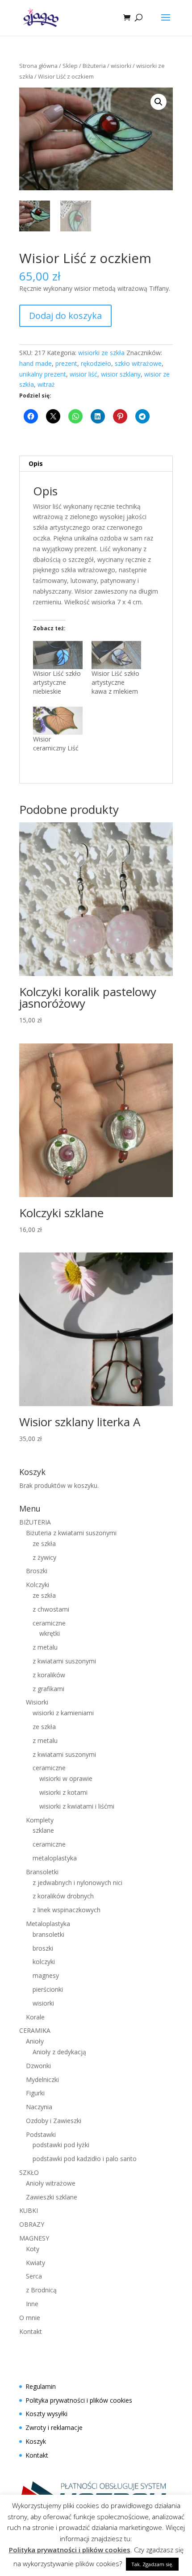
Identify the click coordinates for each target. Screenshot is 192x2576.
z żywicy (44, 1557)
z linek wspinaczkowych (67, 1910)
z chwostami (51, 1609)
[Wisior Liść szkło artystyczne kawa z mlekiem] (116, 655)
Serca (34, 2276)
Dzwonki (38, 2066)
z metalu (45, 1647)
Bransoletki (42, 1872)
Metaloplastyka (48, 1924)
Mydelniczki (42, 2080)
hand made (35, 363)
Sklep (70, 66)
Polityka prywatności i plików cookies (79, 2400)
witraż (46, 384)
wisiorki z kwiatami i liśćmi (77, 1806)
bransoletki (48, 1934)
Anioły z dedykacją (59, 2052)
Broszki (37, 1571)
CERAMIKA (35, 2030)
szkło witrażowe (138, 363)
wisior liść (83, 374)
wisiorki (121, 66)
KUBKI (29, 2210)
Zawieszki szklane (52, 2197)
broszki (43, 1948)
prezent (66, 363)
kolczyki (44, 1962)
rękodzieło (96, 363)
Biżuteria (94, 66)
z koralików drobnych (63, 1896)
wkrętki (50, 1633)
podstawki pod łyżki (61, 2145)
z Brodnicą (41, 2290)
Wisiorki (37, 1702)
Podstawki (41, 2134)
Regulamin (41, 2386)
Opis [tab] (36, 463)
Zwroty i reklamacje (54, 2427)
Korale (35, 2017)
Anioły (35, 2041)
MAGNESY (34, 2238)
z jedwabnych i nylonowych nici (77, 1883)
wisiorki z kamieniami (63, 1713)
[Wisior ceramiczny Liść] (58, 721)
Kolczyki (38, 1585)
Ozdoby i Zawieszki (54, 2121)
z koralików (49, 1675)
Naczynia (39, 2107)
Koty (33, 2249)
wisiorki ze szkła (101, 353)
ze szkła (44, 1544)
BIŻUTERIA (35, 1522)
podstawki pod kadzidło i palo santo (85, 2159)
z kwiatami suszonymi (64, 1661)
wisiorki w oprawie (66, 1778)
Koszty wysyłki (46, 2414)
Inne (32, 2304)
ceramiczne (49, 1623)
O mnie (30, 2318)
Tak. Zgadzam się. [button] (152, 2564)
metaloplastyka (55, 1858)
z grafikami (48, 1689)
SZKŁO (29, 2172)
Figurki (35, 2093)
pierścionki (48, 1989)
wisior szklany (121, 374)
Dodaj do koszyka (65, 316)
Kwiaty (35, 2263)
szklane (43, 1830)
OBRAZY (32, 2224)
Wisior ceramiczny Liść (56, 743)
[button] (159, 102)
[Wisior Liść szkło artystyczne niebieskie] (58, 655)
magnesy (46, 1975)
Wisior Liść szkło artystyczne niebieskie (57, 682)
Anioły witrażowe (51, 2183)
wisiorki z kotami (63, 1792)
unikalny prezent (43, 374)
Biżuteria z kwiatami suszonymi (71, 1533)
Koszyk (36, 2441)
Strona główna (38, 66)
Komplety (40, 1820)
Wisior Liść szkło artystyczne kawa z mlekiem (115, 682)
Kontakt (31, 2331)
